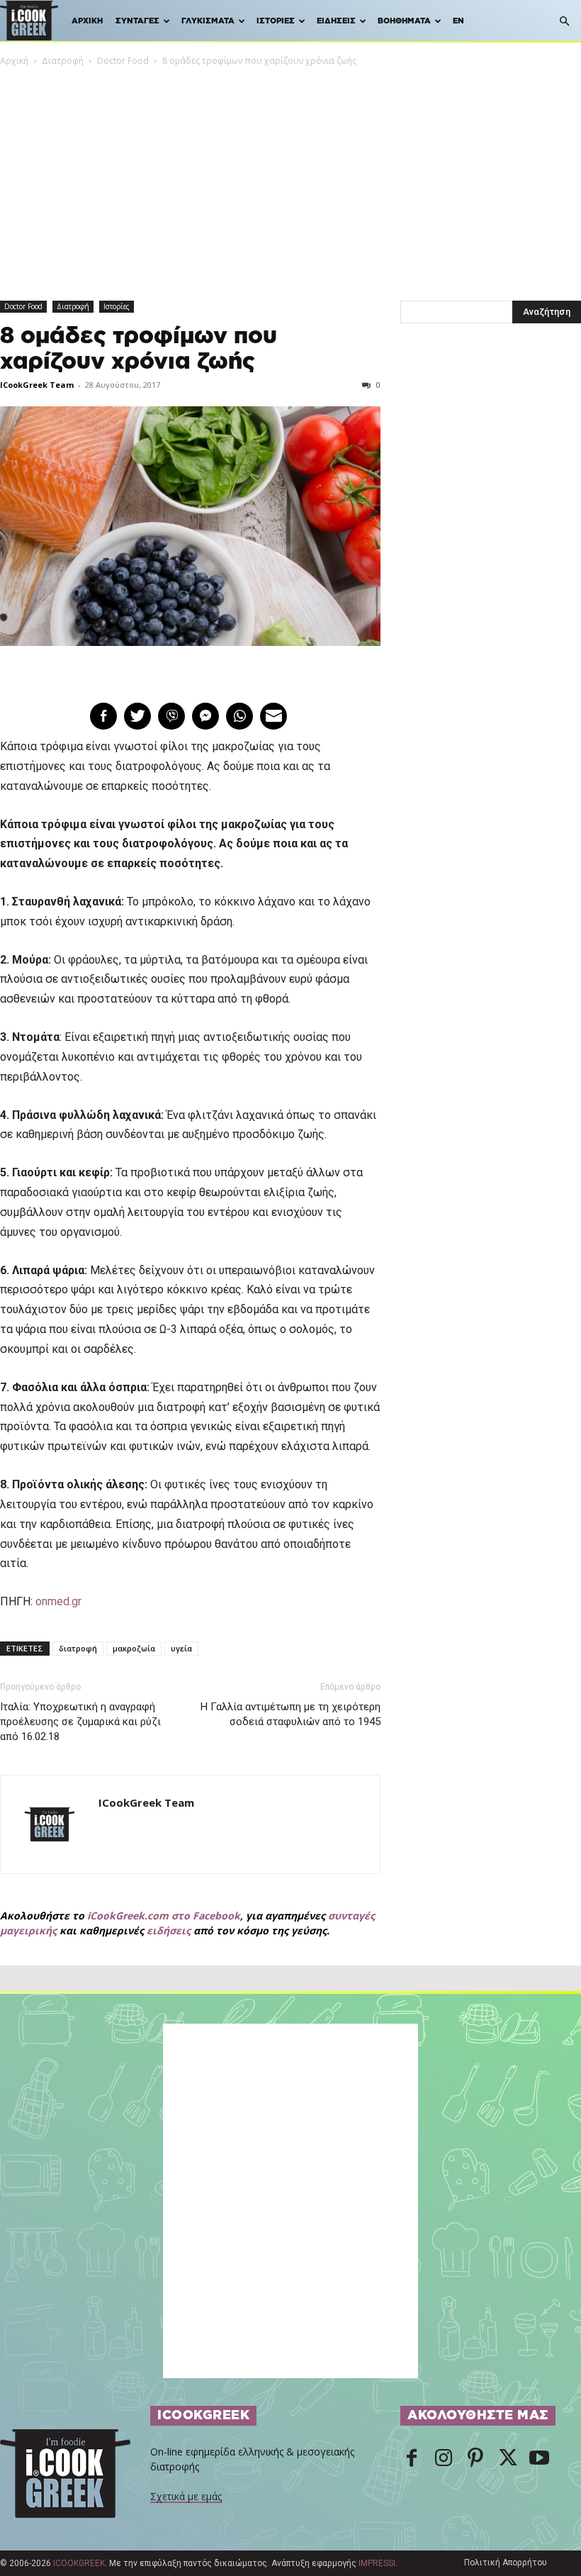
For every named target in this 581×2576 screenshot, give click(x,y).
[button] (564, 22)
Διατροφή (63, 61)
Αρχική (87, 21)
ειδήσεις (169, 1930)
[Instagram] (444, 2459)
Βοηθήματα (404, 21)
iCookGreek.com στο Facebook (164, 1916)
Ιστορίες (276, 21)
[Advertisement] (290, 174)
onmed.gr (58, 1601)
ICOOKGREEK (79, 2563)
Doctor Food (123, 61)
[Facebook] (412, 2459)
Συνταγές (137, 21)
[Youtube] (539, 2459)
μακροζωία (134, 1648)
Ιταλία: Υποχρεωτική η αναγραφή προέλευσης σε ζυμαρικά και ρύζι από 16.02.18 (80, 1722)
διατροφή (78, 1648)
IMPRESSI (377, 2563)
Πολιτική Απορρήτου (506, 2563)
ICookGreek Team (37, 385)
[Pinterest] (475, 2459)
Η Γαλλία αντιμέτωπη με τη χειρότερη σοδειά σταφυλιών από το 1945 (290, 1714)
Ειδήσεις (336, 21)
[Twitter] (507, 2459)
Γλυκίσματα (208, 21)
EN (458, 21)
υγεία (181, 1648)
